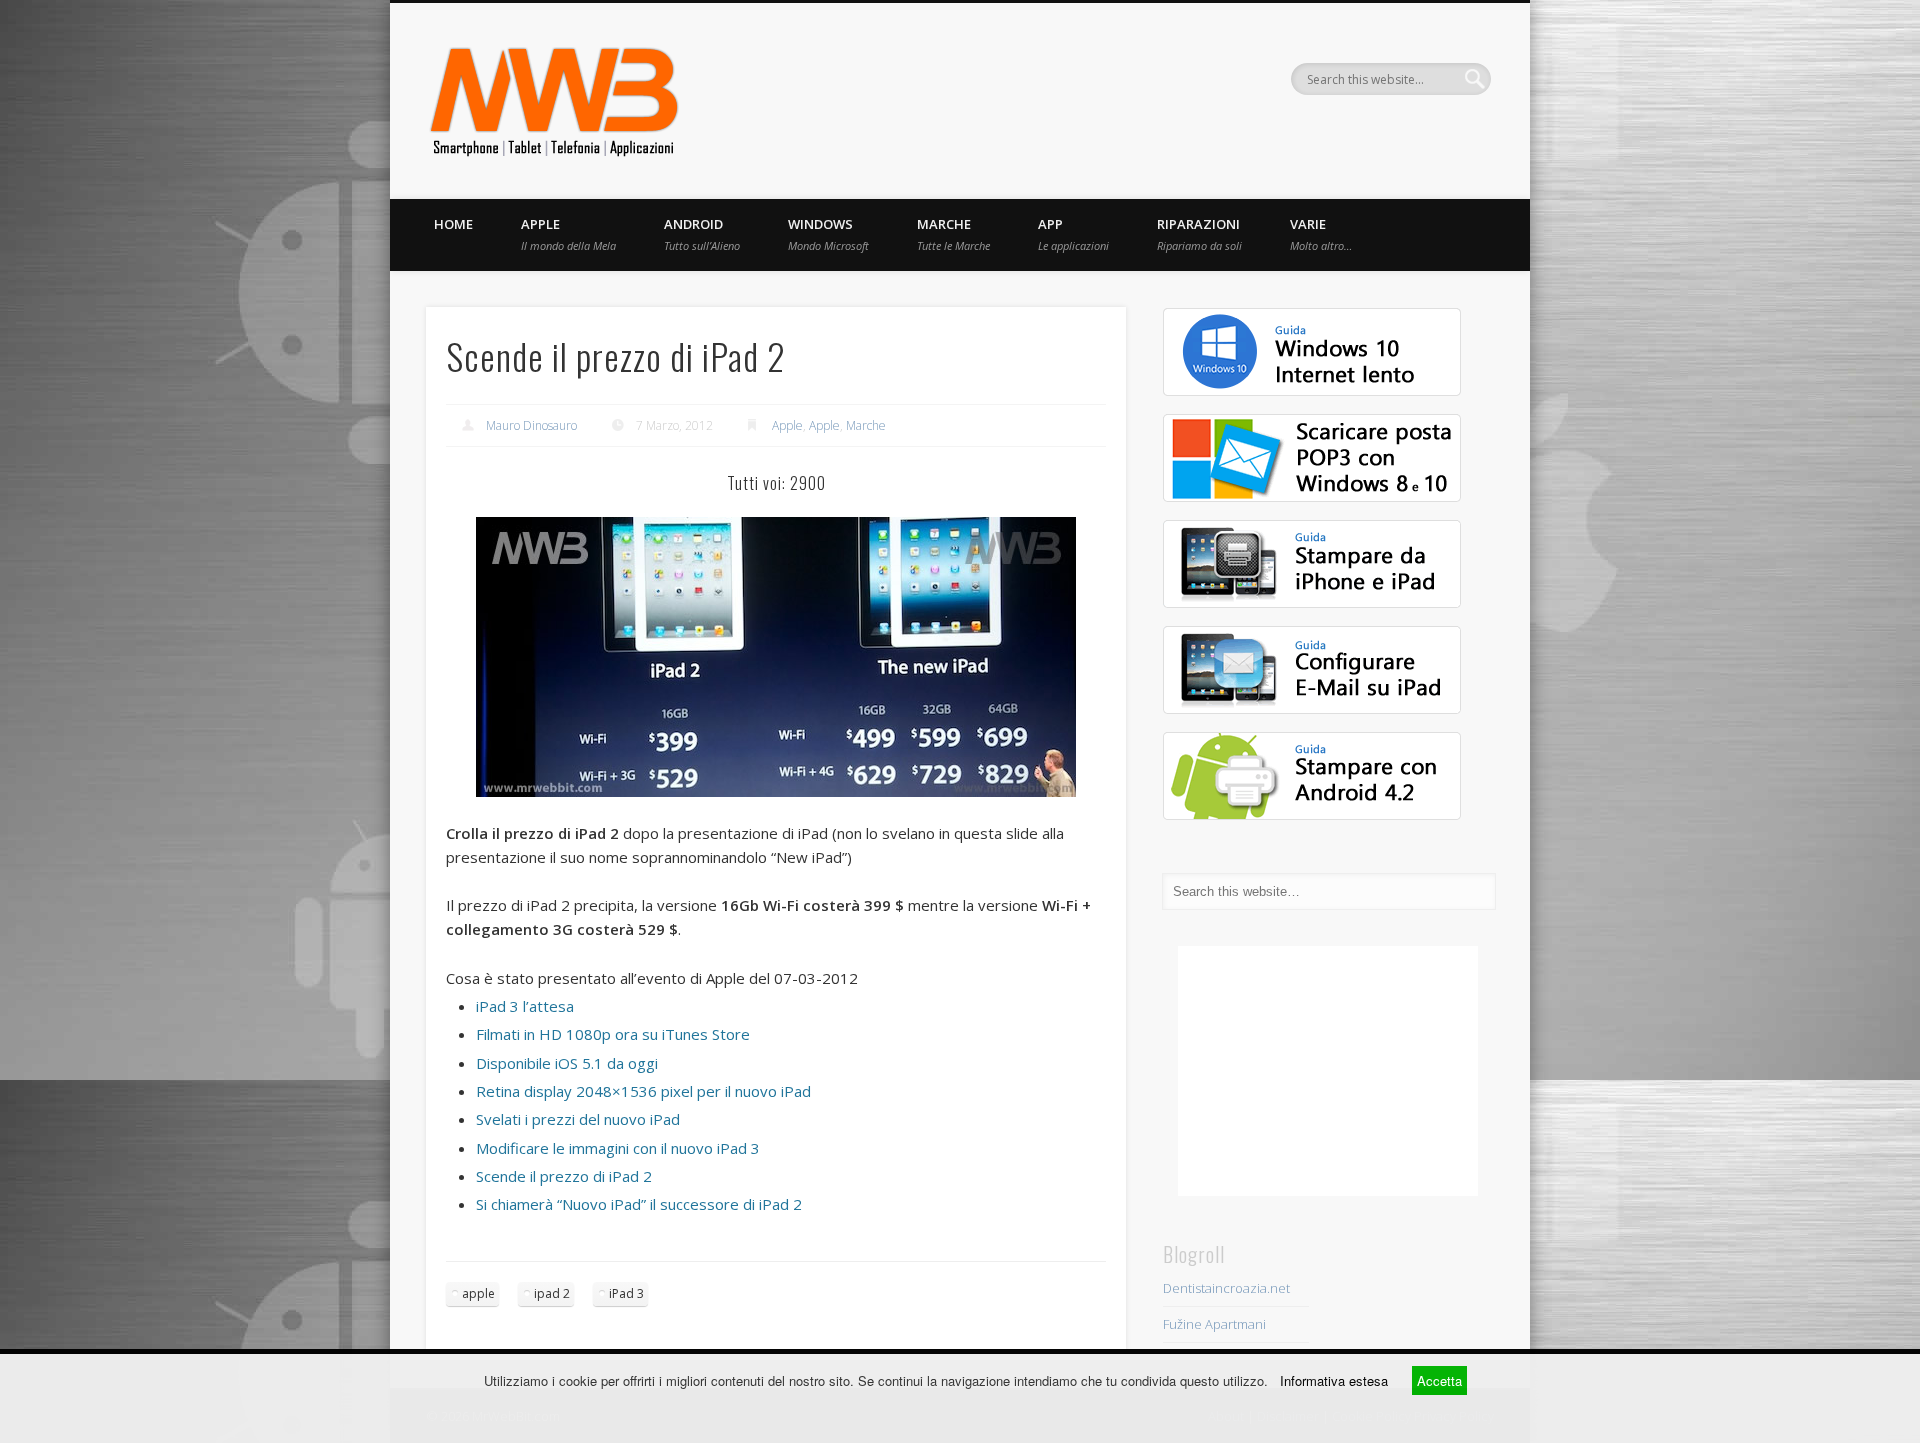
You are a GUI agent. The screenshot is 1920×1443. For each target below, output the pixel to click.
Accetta (1439, 1380)
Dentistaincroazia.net (1226, 1288)
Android (702, 234)
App (1073, 234)
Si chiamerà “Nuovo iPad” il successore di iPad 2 (641, 1204)
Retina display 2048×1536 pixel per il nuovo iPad (645, 1091)
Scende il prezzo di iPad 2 (566, 1176)
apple (478, 1293)
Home (453, 224)
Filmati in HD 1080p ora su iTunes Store (613, 1034)
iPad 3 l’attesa (527, 1006)
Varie (1321, 234)
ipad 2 (552, 1293)
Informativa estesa (1334, 1380)
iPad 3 (626, 1293)
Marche (953, 234)
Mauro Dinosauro (531, 425)
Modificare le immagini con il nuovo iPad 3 (620, 1148)
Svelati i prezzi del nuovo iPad (580, 1119)
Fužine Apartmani (1214, 1324)
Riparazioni (1199, 234)
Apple (568, 234)
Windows (828, 234)
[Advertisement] (1328, 1071)
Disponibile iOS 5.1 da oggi (569, 1063)
